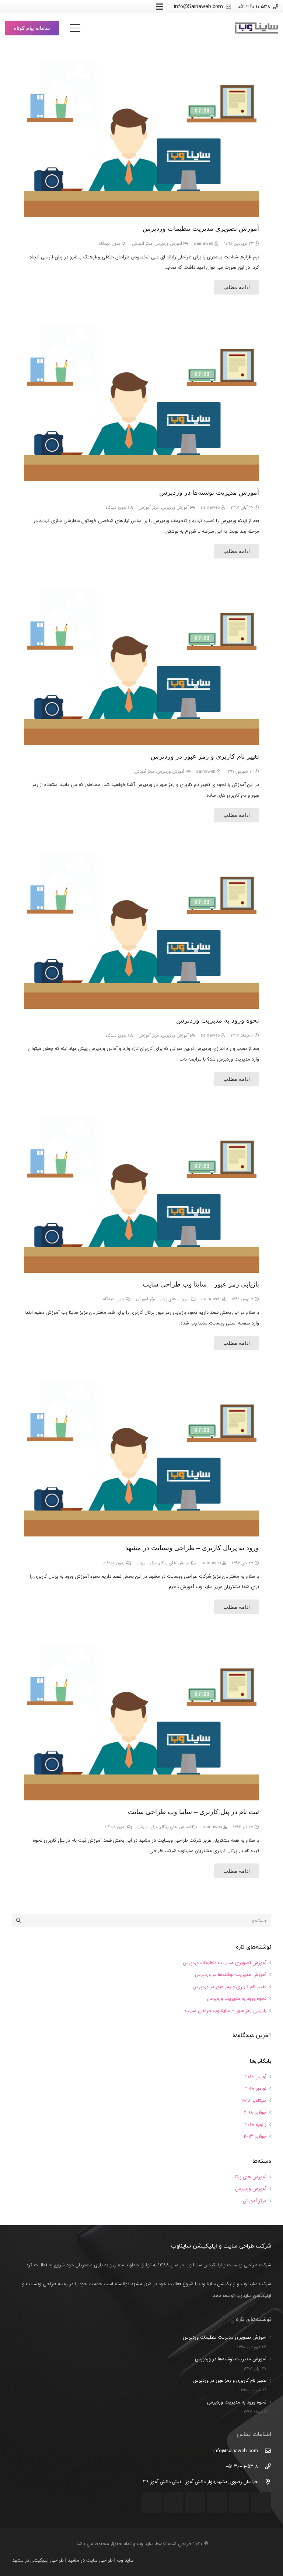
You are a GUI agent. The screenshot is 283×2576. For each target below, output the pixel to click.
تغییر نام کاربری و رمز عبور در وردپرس (205, 756)
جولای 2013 (255, 2136)
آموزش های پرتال (174, 1299)
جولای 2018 (255, 2112)
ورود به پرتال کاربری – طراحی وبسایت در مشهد (192, 1548)
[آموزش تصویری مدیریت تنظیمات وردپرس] (141, 136)
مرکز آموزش (142, 244)
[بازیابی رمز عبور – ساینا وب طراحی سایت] (141, 1192)
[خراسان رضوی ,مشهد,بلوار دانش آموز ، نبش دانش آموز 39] (264, 2482)
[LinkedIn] (51, 7)
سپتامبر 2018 (254, 2101)
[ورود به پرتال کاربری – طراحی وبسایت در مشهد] (141, 1456)
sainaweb (203, 244)
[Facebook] (38, 7)
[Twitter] (11, 7)
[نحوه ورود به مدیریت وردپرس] (141, 928)
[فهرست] (75, 28)
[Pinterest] (25, 7)
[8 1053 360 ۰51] (264, 2467)
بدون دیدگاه (109, 244)
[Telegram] (91, 7)
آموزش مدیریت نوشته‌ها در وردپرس (209, 492)
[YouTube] (78, 7)
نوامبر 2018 (256, 2088)
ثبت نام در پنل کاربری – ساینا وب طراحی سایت (193, 1812)
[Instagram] (104, 7)
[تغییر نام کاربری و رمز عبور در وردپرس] (141, 664)
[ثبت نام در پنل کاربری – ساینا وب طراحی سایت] (141, 1719)
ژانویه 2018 (256, 2125)
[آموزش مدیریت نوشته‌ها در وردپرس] (141, 400)
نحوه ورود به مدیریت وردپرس (218, 1020)
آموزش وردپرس (168, 244)
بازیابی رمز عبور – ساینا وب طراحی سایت (201, 1284)
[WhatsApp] (64, 7)
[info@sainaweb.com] (264, 2451)
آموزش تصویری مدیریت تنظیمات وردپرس (201, 229)
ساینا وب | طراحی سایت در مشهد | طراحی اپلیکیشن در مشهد (73, 2560)
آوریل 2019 (256, 2077)
